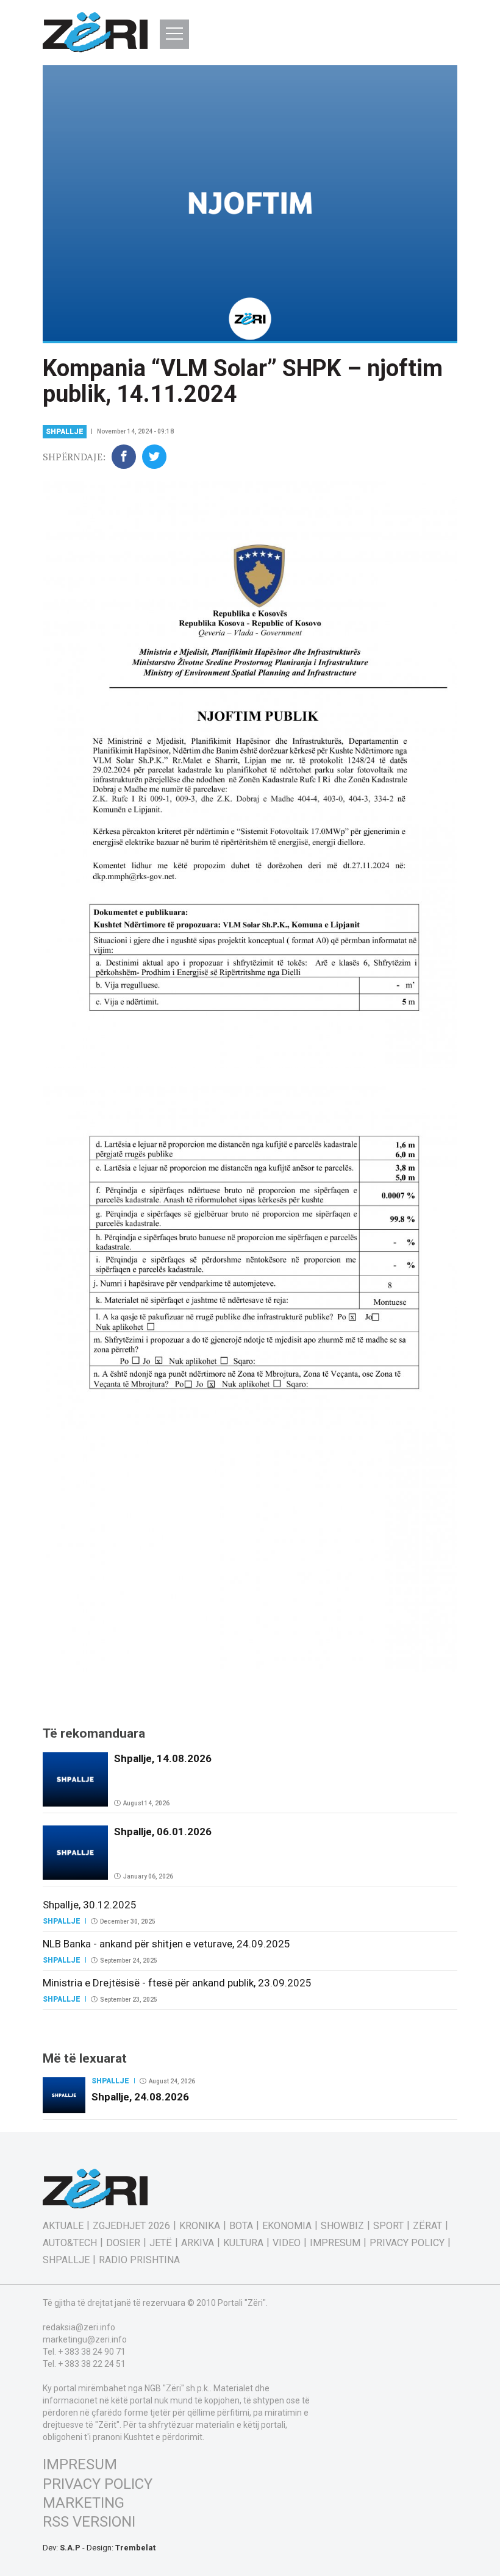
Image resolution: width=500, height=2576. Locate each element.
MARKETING (84, 2503)
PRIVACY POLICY (98, 2484)
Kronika (200, 2226)
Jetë (161, 2243)
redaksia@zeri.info (79, 2327)
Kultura (243, 2243)
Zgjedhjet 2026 (131, 2226)
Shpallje (65, 432)
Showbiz (342, 2226)
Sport (388, 2226)
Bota (241, 2226)
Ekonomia (287, 2226)
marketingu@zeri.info (85, 2339)
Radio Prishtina (139, 2260)
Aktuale (63, 2226)
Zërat (427, 2226)
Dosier (123, 2243)
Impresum (335, 2243)
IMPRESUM (80, 2464)
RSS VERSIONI (89, 2522)
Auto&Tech (70, 2243)
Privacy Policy (407, 2243)
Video (287, 2243)
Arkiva (198, 2243)
